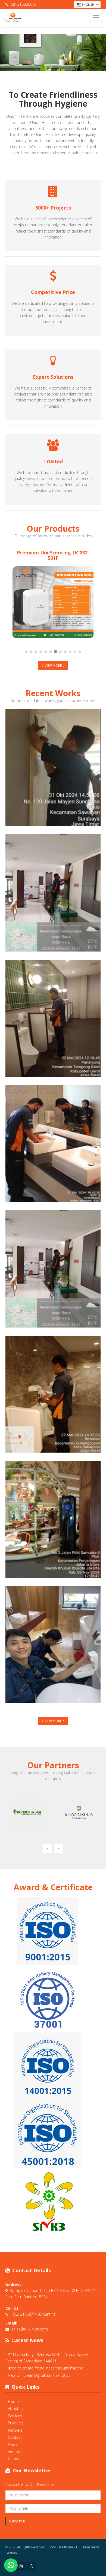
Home (13, 2402)
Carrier (14, 2459)
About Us (16, 2409)
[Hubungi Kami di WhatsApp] (11, 2565)
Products (16, 2423)
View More (53, 666)
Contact (15, 2437)
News (13, 2444)
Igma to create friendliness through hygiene (46, 2368)
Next (102, 56)
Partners (15, 2430)
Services (15, 2416)
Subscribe (17, 2521)
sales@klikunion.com (30, 2329)
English (88, 4)
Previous (4, 56)
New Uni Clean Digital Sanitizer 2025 (39, 2375)
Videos (14, 2452)
